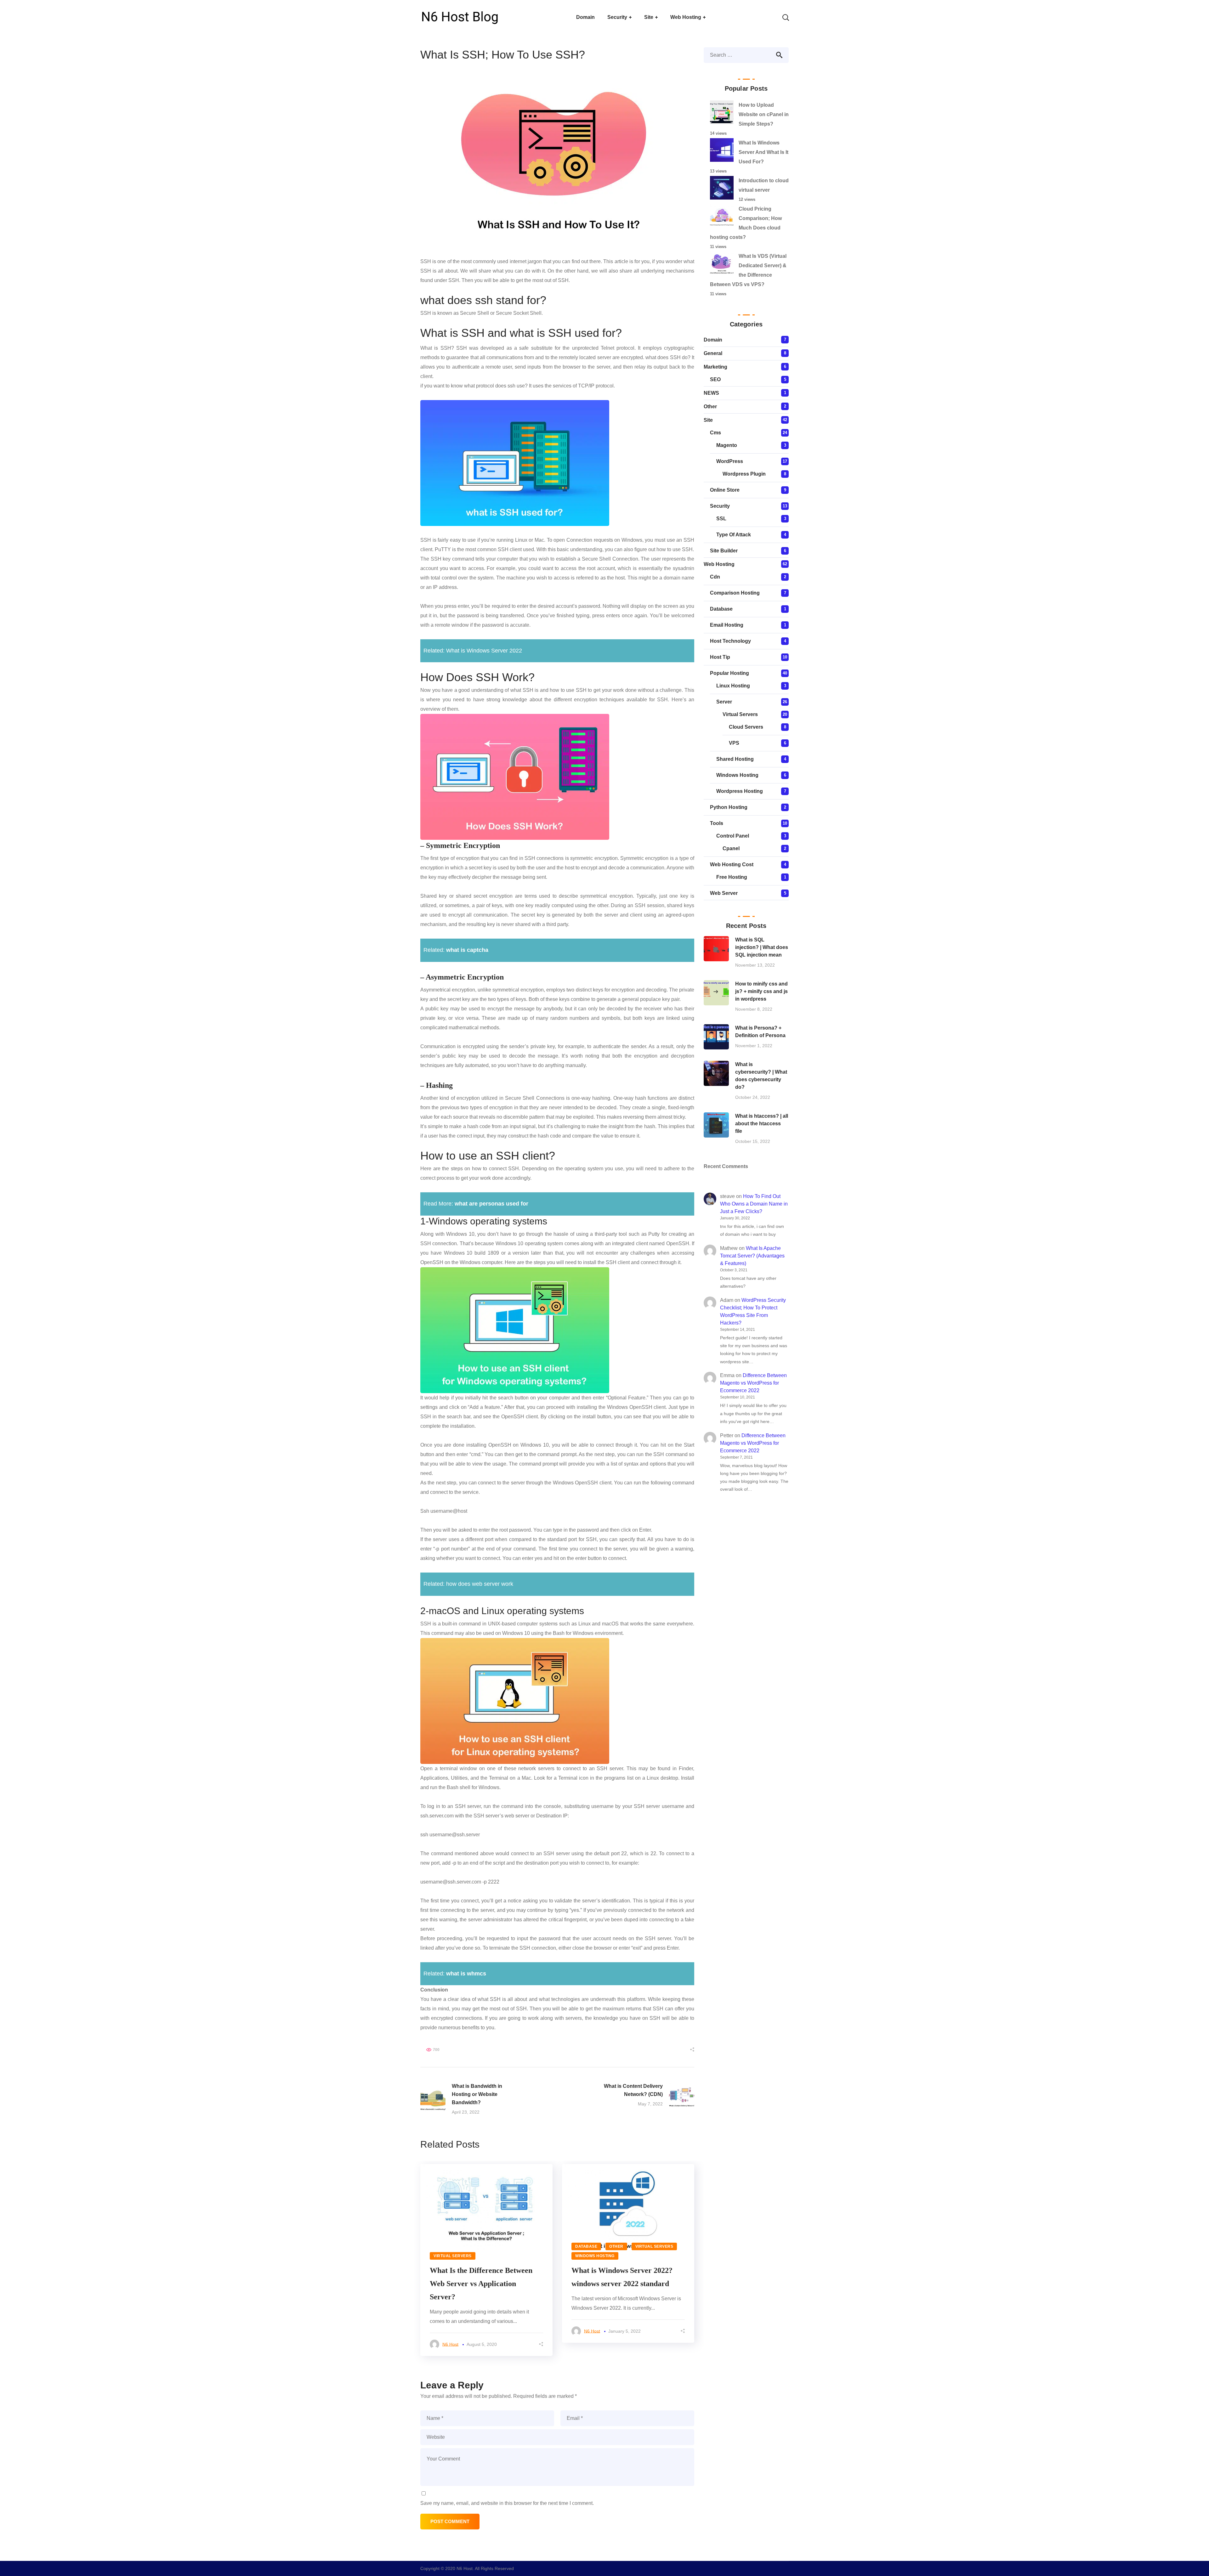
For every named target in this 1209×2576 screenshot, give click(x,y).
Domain (713, 340)
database (586, 2246)
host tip (720, 657)
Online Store (725, 490)
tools (717, 823)
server (724, 702)
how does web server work (480, 1584)
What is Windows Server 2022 (484, 651)
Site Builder (724, 551)
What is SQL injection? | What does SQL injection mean (762, 947)
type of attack (734, 535)
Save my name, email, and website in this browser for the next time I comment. (507, 2503)
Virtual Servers (453, 2256)
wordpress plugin (744, 474)
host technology (730, 641)
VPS (734, 743)
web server (724, 893)
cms (715, 433)
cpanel (731, 848)
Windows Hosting (595, 2256)
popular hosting (729, 673)
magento (727, 445)
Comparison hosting (735, 593)
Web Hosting (719, 564)
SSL (721, 519)
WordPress (730, 461)
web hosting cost (732, 864)
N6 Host (450, 2344)
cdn (715, 577)
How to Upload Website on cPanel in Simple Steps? (764, 114)
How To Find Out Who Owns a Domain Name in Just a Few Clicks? (754, 1204)
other (616, 2246)
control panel (733, 836)
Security (720, 506)
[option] (486, 2260)
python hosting (729, 807)
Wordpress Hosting (740, 791)
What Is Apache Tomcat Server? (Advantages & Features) (752, 1256)
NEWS (711, 393)
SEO (715, 379)
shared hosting (735, 759)
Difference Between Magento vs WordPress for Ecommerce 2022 (753, 1383)
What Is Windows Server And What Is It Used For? (763, 152)
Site (708, 420)
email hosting (727, 625)
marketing (715, 367)
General (713, 353)
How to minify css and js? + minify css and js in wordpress (761, 991)
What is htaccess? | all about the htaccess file (762, 1124)
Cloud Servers (746, 727)
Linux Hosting (733, 686)
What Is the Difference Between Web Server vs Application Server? (481, 2284)
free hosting (732, 877)
